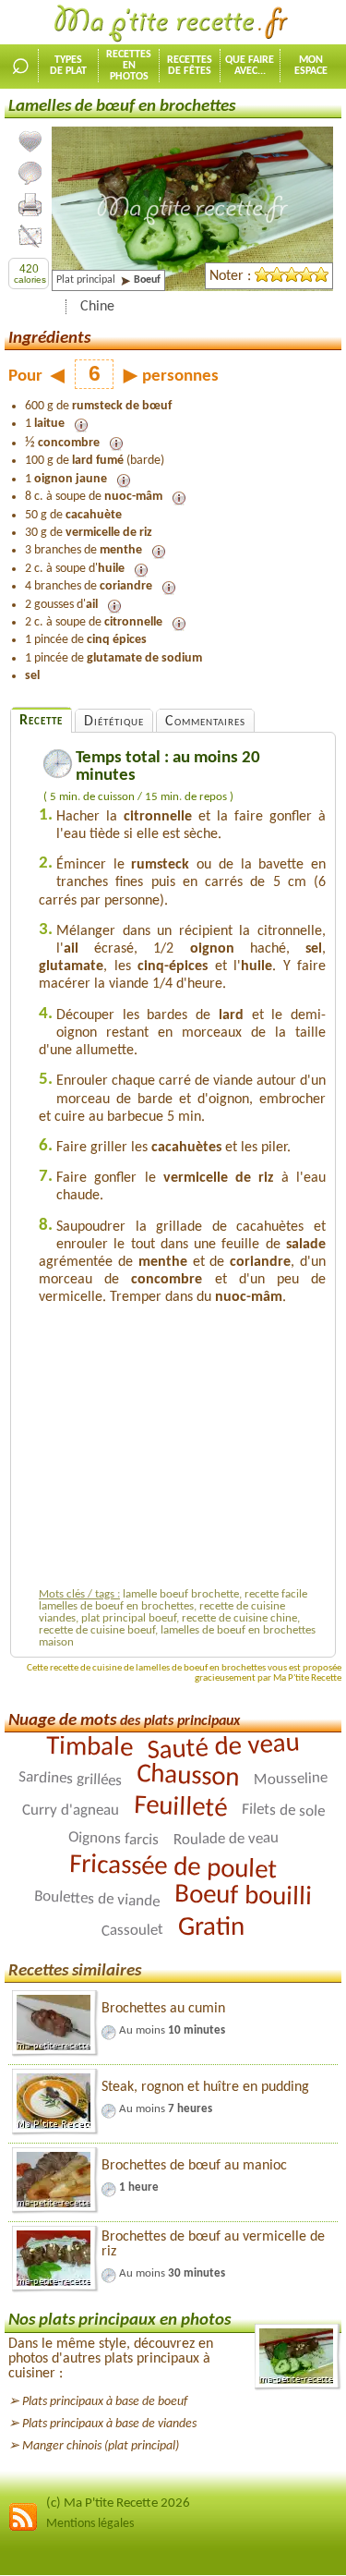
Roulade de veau (225, 1839)
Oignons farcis (113, 1840)
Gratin (211, 1928)
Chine (97, 307)
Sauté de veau (223, 1748)
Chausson (188, 1776)
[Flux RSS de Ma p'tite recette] (23, 2528)
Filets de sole (282, 1811)
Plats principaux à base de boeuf (105, 2402)
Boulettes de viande (97, 1899)
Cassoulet (132, 1931)
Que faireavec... (250, 66)
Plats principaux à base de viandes (109, 2424)
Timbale (89, 1748)
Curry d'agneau (70, 1810)
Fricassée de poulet (173, 1868)
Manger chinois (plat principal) (101, 2446)
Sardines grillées (71, 1780)
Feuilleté (180, 1808)
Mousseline (291, 1779)
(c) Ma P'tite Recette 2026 (118, 2503)
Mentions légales (90, 2524)
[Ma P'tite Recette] (173, 24)
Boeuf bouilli (244, 1897)
